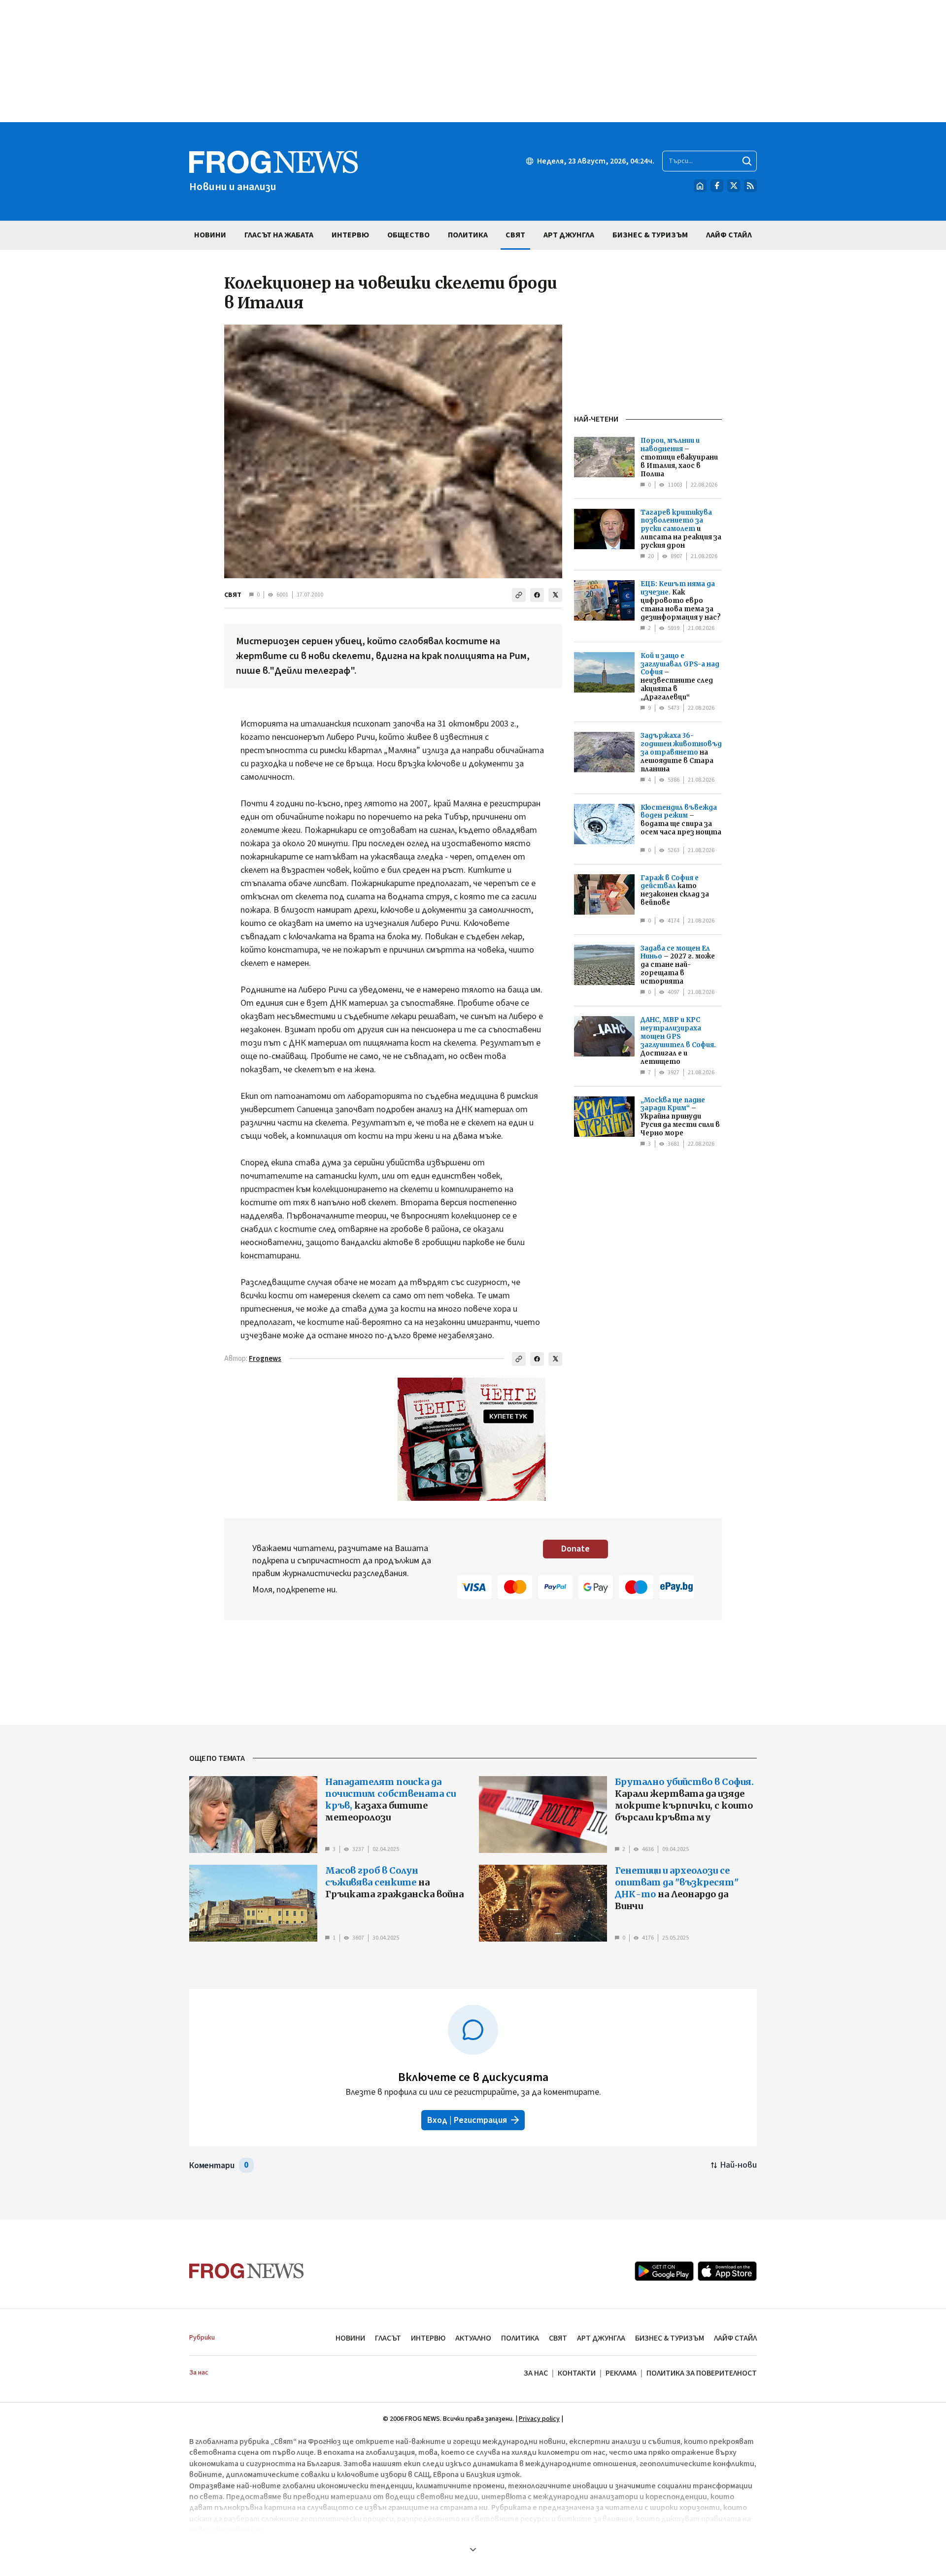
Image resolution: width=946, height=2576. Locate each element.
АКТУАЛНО (473, 2338)
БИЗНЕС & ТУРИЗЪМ (670, 2338)
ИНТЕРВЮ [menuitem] (350, 235)
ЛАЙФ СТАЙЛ (735, 2338)
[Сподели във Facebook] (537, 595)
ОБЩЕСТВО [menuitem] (408, 235)
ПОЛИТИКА (520, 2338)
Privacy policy (539, 2419)
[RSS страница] (750, 186)
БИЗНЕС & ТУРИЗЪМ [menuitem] (650, 235)
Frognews (265, 1359)
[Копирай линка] (519, 595)
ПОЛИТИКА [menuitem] (468, 235)
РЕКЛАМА (621, 2373)
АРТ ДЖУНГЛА (601, 2338)
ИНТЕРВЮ (428, 2338)
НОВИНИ (350, 2338)
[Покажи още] (473, 2549)
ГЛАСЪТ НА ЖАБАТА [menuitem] (279, 235)
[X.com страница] (734, 186)
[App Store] (727, 2271)
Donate (575, 1549)
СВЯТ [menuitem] (515, 235)
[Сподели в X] (555, 595)
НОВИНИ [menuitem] (210, 235)
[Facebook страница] (717, 186)
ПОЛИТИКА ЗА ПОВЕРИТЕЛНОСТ (702, 2373)
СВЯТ (233, 595)
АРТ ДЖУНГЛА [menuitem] (569, 235)
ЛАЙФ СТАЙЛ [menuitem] (729, 235)
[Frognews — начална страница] (247, 2271)
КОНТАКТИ (577, 2373)
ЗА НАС (536, 2373)
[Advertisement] (473, 61)
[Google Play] (664, 2271)
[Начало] (700, 186)
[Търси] (747, 161)
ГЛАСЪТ (388, 2338)
